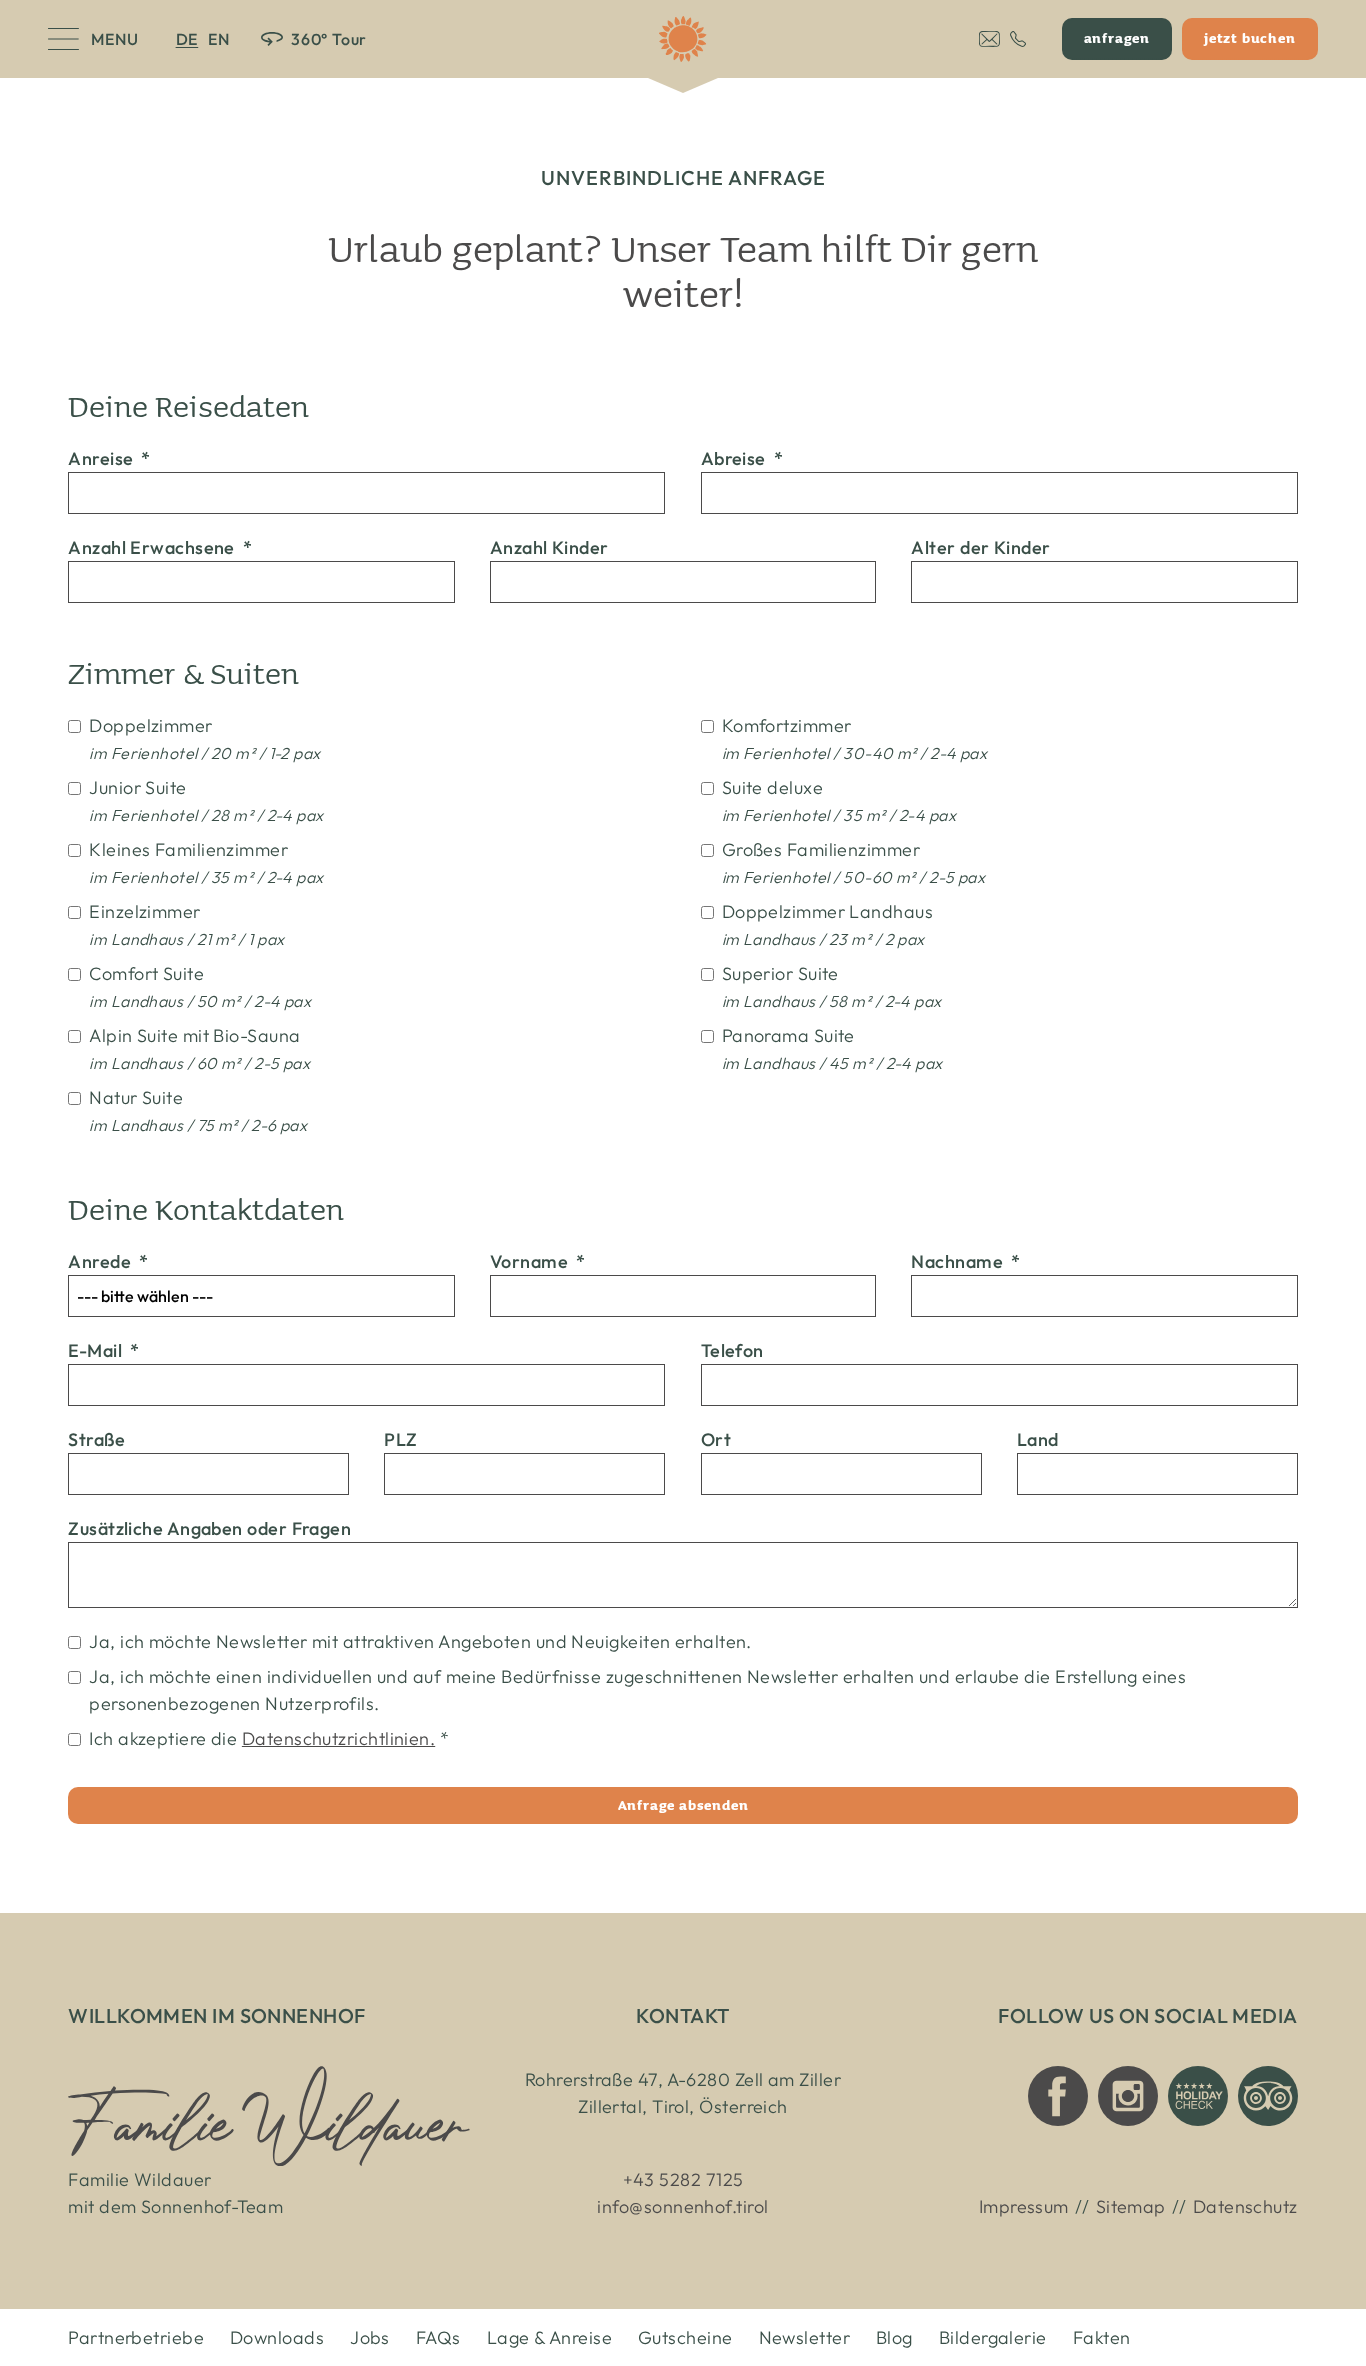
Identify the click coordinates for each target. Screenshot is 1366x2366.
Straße (96, 1439)
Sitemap (1131, 2206)
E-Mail (103, 1350)
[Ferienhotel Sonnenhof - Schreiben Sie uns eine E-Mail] (989, 39)
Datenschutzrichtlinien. (338, 1738)
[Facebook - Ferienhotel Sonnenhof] (1058, 2096)
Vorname (538, 1261)
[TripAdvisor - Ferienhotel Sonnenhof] (1268, 2096)
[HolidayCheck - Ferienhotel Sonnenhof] (1198, 2096)
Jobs (370, 2337)
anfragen (1117, 38)
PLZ (400, 1439)
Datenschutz (1245, 2206)
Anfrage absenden (683, 1805)
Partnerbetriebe (136, 2337)
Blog (894, 2337)
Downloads (277, 2337)
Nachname (965, 1261)
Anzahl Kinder (549, 547)
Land (1038, 1439)
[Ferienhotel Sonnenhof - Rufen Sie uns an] (1018, 39)
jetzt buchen (1250, 38)
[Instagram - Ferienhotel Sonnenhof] (1128, 2096)
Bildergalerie (993, 2337)
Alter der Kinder (980, 547)
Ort (716, 1439)
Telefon (732, 1350)
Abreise (742, 458)
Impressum (1024, 2206)
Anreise (109, 458)
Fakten (1102, 2337)
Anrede (108, 1261)
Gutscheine (685, 2337)
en (219, 39)
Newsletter (805, 2337)
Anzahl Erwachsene (160, 547)
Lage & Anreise (549, 2337)
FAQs (438, 2337)
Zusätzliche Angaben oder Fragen (209, 1528)
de (187, 39)
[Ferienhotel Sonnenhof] (682, 39)
